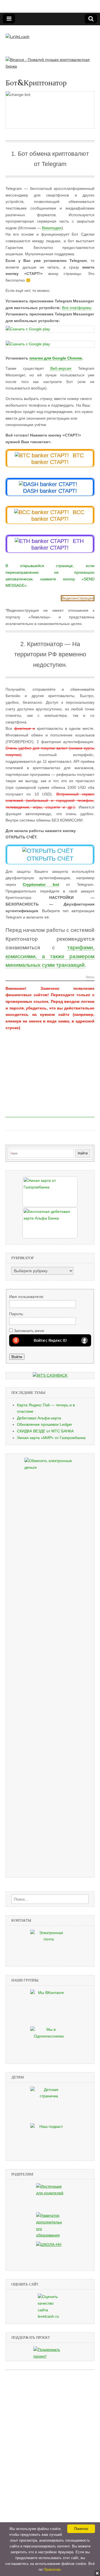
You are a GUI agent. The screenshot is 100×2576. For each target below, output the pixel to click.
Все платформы (77, 308)
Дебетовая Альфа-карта (39, 1418)
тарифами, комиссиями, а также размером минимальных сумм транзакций (50, 956)
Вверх (90, 977)
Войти (17, 1357)
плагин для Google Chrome (56, 358)
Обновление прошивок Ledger (45, 1424)
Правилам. (53, 2569)
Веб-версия (61, 368)
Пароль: (17, 1314)
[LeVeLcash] (17, 33)
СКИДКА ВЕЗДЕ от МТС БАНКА (45, 1431)
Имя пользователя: (27, 1297)
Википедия (52, 228)
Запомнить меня (29, 1331)
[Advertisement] (50, 1083)
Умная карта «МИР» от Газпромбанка (51, 1438)
